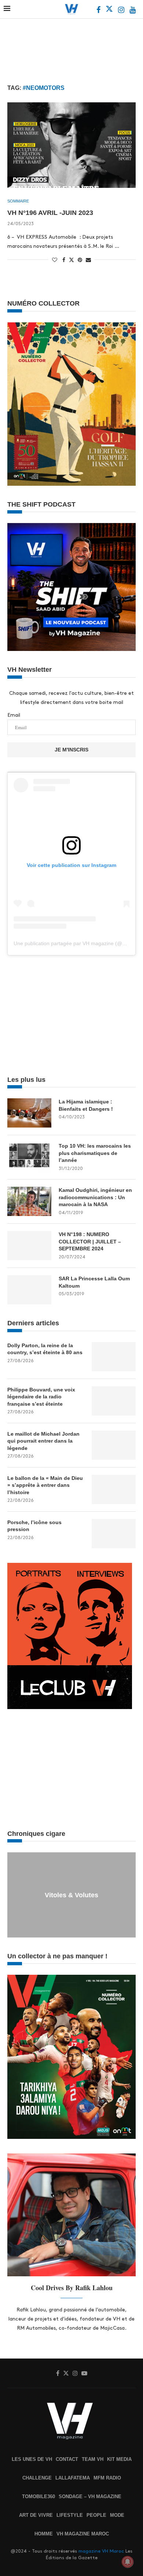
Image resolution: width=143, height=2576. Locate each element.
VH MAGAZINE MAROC (83, 2534)
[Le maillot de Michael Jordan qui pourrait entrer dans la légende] (114, 1445)
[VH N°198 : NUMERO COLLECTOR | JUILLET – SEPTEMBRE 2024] (29, 1246)
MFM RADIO (107, 2478)
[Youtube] (133, 11)
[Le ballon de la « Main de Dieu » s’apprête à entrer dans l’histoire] (114, 1489)
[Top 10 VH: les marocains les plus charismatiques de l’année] (29, 1157)
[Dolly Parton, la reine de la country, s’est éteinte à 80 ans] (114, 1357)
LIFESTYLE (70, 2515)
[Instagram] (122, 11)
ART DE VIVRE (36, 2515)
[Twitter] (110, 11)
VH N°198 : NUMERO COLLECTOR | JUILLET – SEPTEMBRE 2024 (90, 1241)
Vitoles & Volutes (71, 1895)
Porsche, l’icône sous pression (34, 1526)
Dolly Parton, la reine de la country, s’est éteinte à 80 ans (45, 1349)
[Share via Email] (88, 260)
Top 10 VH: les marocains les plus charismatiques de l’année (95, 1153)
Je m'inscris (71, 750)
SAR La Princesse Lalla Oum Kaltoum (94, 1282)
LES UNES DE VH (32, 2459)
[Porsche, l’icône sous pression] (114, 1534)
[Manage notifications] (128, 2562)
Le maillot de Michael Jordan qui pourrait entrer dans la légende (43, 1441)
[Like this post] (55, 260)
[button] (14, 1894)
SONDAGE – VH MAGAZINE (90, 2497)
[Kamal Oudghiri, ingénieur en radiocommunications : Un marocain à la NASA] (29, 1201)
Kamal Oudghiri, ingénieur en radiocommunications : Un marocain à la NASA (95, 1197)
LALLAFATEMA (73, 2478)
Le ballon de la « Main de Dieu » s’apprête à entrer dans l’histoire (45, 1485)
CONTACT (67, 2459)
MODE (117, 2515)
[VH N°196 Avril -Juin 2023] (71, 145)
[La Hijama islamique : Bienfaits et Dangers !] (29, 1113)
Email (14, 715)
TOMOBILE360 (38, 2497)
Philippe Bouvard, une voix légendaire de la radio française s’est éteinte (41, 1397)
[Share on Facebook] (64, 260)
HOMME (44, 2534)
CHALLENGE (37, 2478)
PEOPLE (96, 2515)
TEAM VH (93, 2459)
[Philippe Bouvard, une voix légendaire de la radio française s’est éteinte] (114, 1401)
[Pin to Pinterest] (80, 260)
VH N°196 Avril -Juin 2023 (50, 213)
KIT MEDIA (119, 2459)
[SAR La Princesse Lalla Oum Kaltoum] (29, 1290)
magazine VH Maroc (101, 2551)
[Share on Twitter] (71, 260)
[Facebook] (99, 11)
